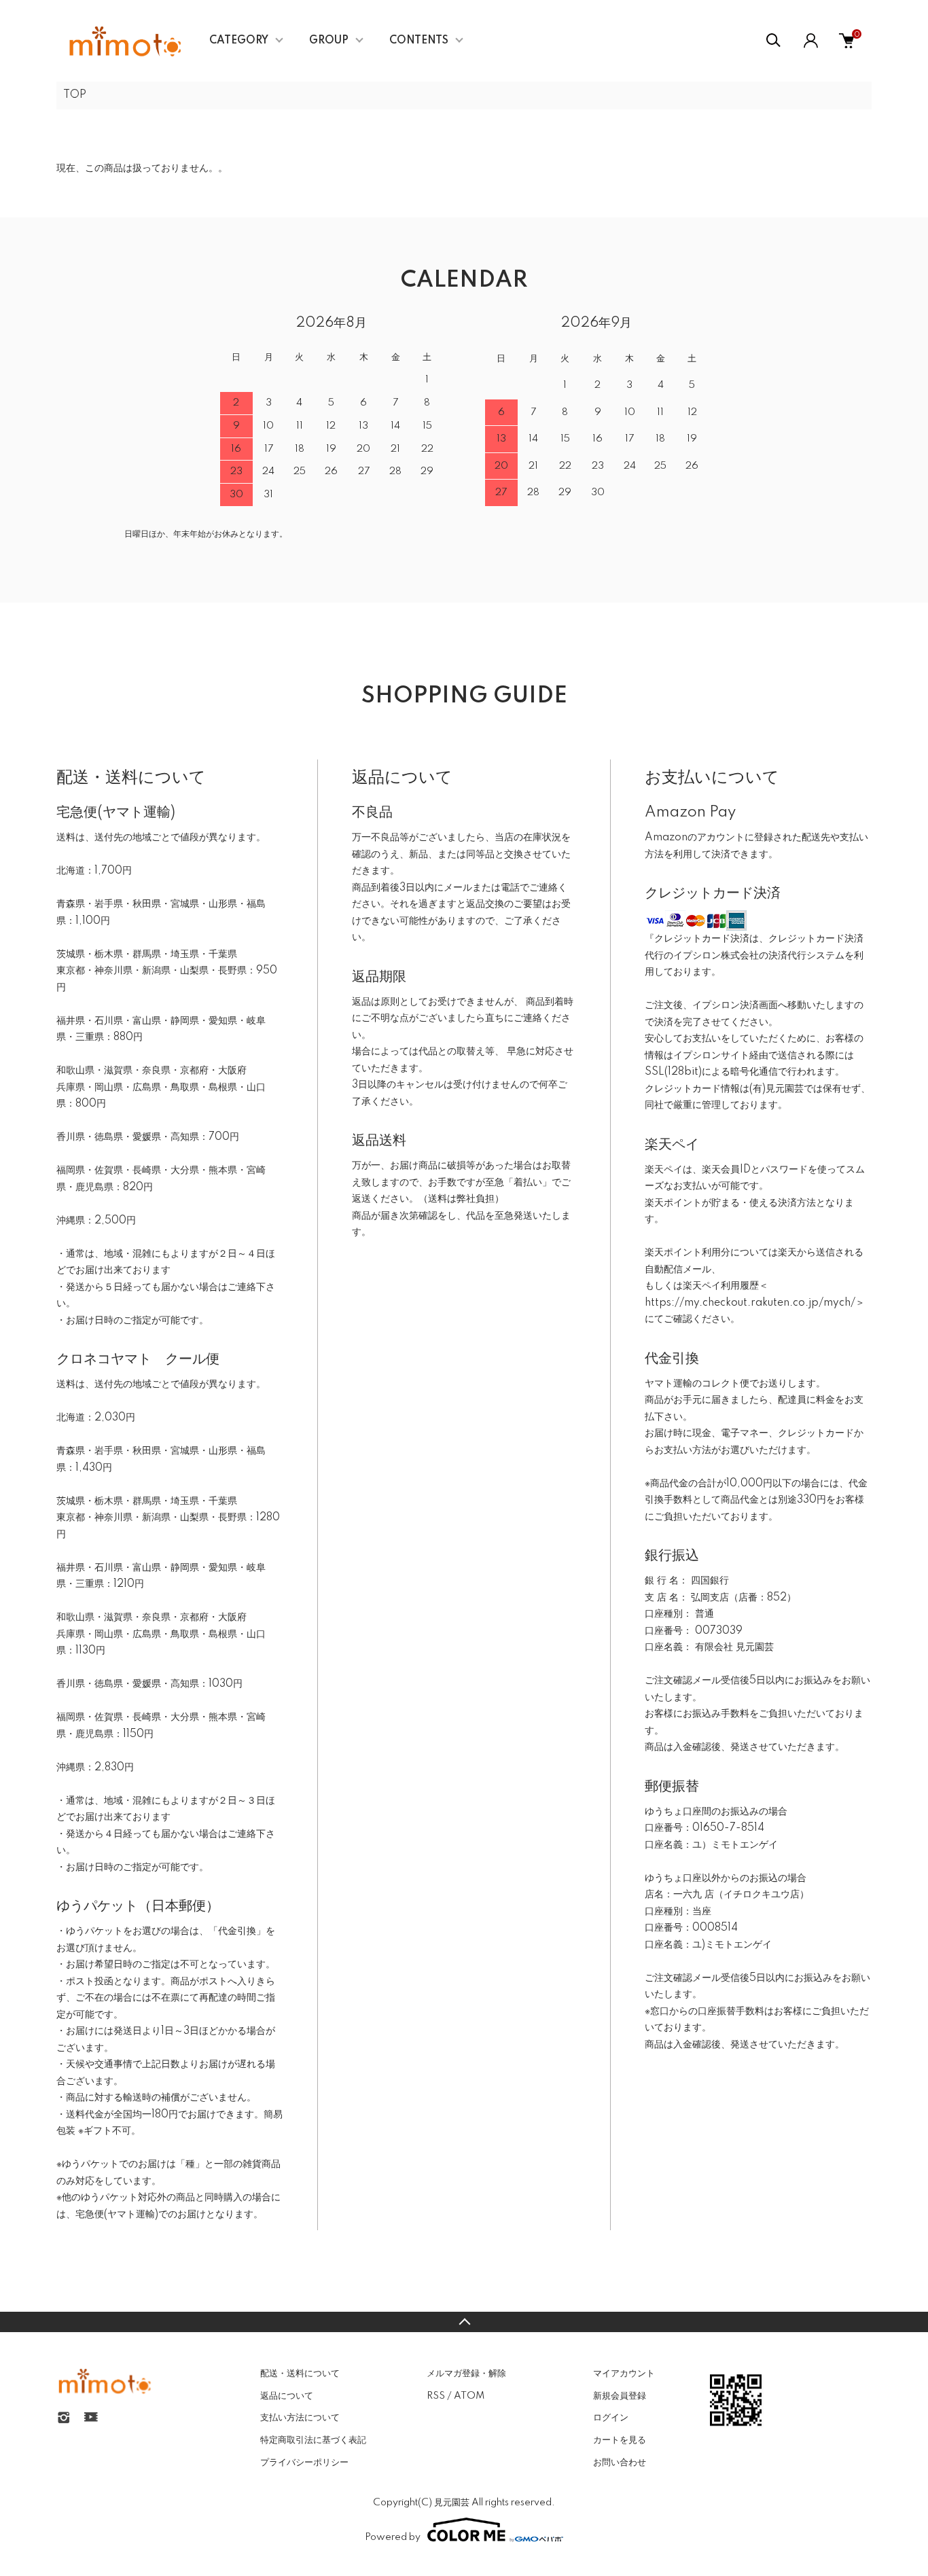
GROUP (329, 41)
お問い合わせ (620, 2463)
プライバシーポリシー (304, 2463)
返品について (287, 2396)
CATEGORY (239, 41)
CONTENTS (419, 41)
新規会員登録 (620, 2396)
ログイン (611, 2418)
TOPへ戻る (464, 2322)
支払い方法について (300, 2418)
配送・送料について (300, 2374)
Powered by (393, 2537)
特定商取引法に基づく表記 (313, 2440)
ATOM (469, 2396)
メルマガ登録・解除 (466, 2374)
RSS (436, 2396)
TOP (75, 95)
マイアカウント (624, 2374)
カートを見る (620, 2440)
